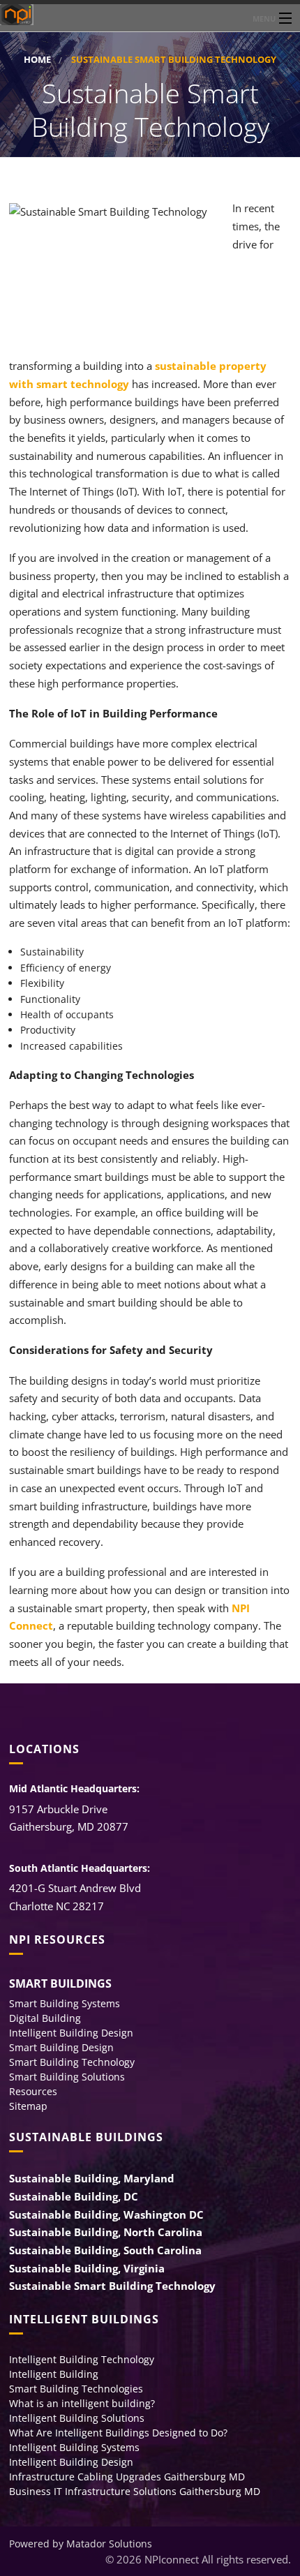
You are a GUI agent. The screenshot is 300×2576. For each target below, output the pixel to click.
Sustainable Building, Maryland (92, 2178)
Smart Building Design (61, 2047)
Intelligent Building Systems (74, 2447)
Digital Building (45, 2018)
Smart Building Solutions (67, 2077)
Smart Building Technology (72, 2062)
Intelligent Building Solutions (77, 2418)
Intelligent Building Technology (82, 2359)
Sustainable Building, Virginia (87, 2268)
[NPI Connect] (150, 15)
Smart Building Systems (65, 2003)
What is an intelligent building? (82, 2403)
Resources (33, 2091)
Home (37, 60)
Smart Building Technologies (76, 2389)
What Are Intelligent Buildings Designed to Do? (118, 2433)
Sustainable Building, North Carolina (106, 2232)
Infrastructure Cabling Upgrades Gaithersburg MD (127, 2477)
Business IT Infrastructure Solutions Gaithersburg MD (135, 2491)
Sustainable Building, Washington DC (106, 2214)
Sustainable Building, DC (74, 2196)
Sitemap (28, 2106)
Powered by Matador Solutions (81, 2544)
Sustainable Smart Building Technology (112, 2286)
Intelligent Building (54, 2374)
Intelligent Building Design (71, 2033)
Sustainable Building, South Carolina (105, 2250)
